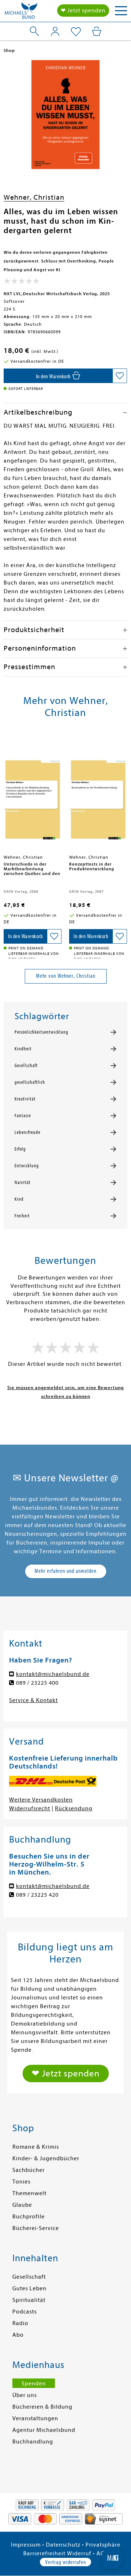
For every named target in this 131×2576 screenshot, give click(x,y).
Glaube (22, 2205)
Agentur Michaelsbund (44, 2430)
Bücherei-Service (36, 2228)
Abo (18, 2335)
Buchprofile (29, 2217)
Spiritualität (29, 2300)
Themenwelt (29, 2193)
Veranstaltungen (35, 2418)
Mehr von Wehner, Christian (66, 976)
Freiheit (22, 1216)
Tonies (21, 2182)
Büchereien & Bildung (42, 2407)
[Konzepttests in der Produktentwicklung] (98, 794)
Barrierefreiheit (44, 2553)
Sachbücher (29, 2170)
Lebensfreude (27, 1132)
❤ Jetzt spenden (83, 11)
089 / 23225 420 (37, 1895)
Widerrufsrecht (30, 1808)
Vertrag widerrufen (65, 2562)
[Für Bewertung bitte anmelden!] (22, 282)
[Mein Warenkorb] (97, 31)
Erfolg (20, 1149)
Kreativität (25, 1099)
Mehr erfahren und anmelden (65, 1571)
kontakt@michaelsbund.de (53, 1674)
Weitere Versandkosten (41, 1800)
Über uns (25, 2395)
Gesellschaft (26, 1066)
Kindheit (23, 1049)
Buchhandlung (33, 2442)
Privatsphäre (103, 2545)
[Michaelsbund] (21, 13)
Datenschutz (63, 2545)
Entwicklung (27, 1166)
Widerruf (79, 2553)
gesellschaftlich (30, 1082)
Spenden (34, 2384)
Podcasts (25, 2312)
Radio (20, 2323)
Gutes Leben (29, 2288)
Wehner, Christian (34, 197)
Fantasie (23, 1116)
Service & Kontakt (33, 1700)
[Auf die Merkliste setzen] (120, 376)
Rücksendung (74, 1808)
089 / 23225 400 (37, 1683)
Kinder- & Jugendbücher (46, 2158)
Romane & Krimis (36, 2147)
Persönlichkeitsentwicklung (41, 1032)
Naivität (23, 1183)
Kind (19, 1199)
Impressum (26, 2545)
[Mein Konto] (55, 31)
